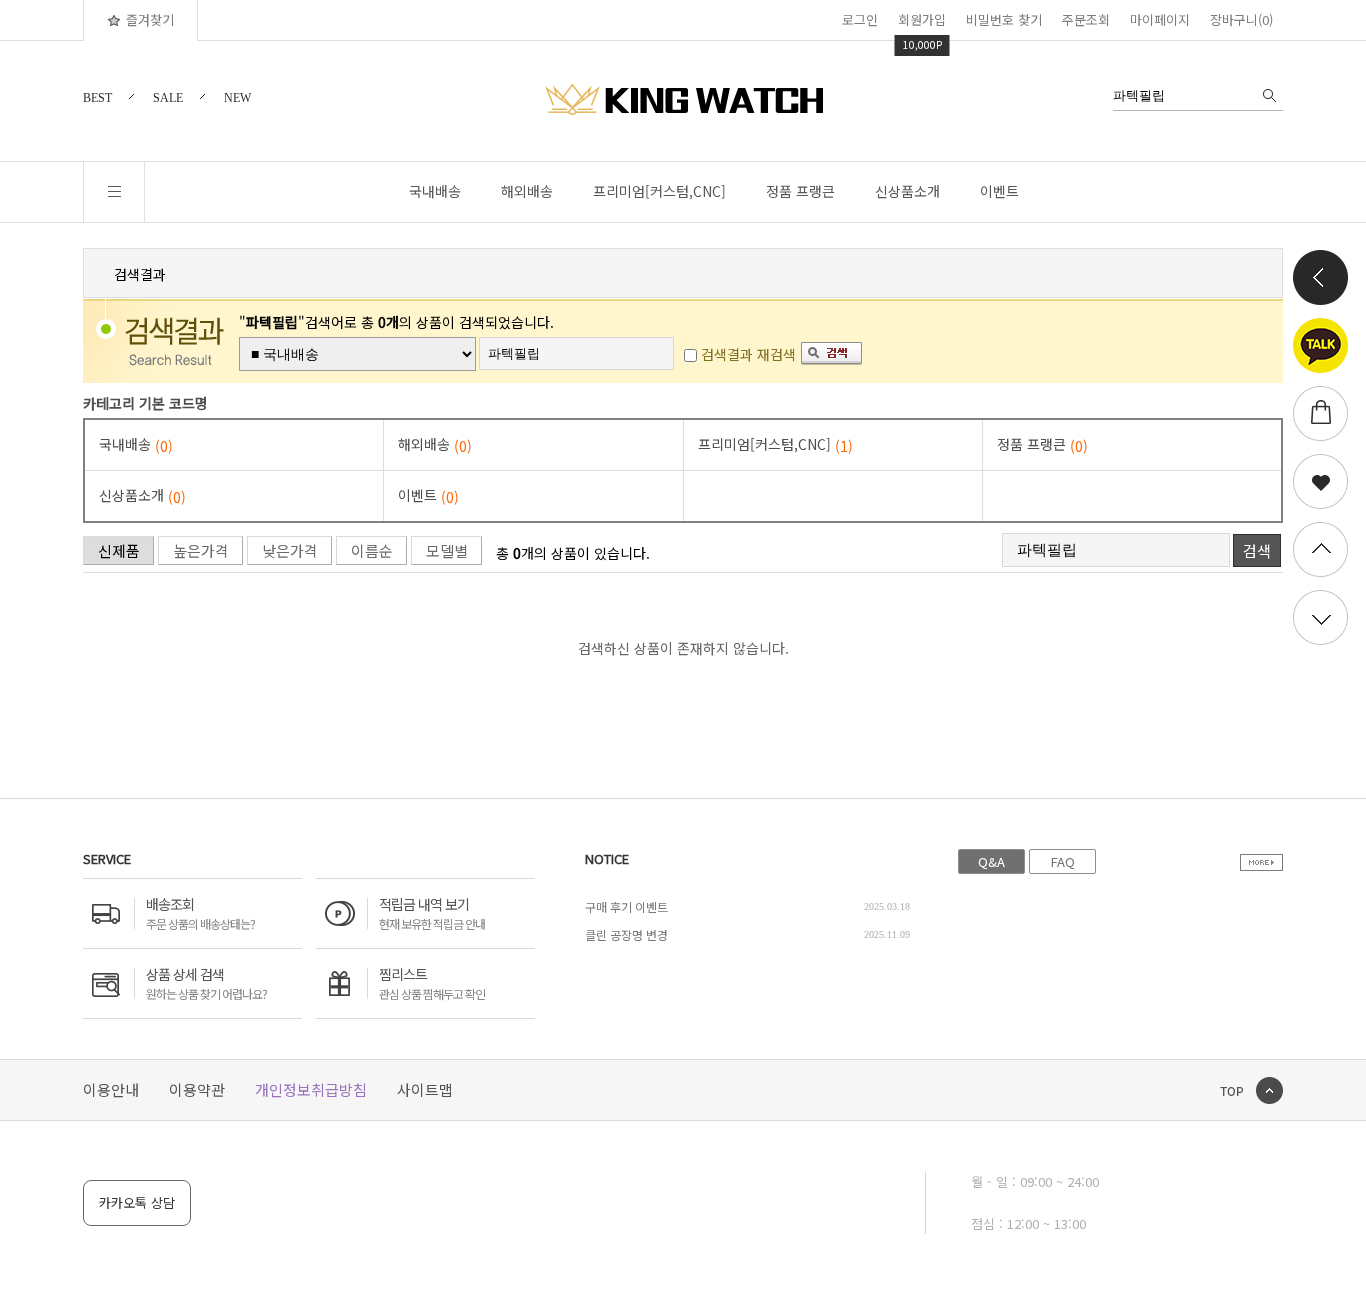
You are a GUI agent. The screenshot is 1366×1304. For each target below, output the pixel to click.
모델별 (447, 550)
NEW (237, 98)
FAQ (1063, 861)
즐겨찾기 (150, 19)
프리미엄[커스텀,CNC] (659, 191)
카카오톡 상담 (137, 1202)
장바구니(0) (1241, 19)
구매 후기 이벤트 (626, 906)
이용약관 (197, 1089)
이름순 (372, 550)
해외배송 (527, 191)
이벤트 (999, 191)
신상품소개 (907, 191)
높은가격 (201, 550)
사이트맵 (425, 1089)
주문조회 (1086, 19)
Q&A (991, 861)
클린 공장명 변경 (626, 934)
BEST (97, 98)
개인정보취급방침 (311, 1089)
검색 (1257, 550)
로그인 (860, 19)
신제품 (119, 550)
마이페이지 (1160, 19)
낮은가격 (290, 550)
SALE (168, 98)
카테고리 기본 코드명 (145, 403)
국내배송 (435, 191)
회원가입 (922, 19)
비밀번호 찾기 (1004, 19)
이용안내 (111, 1089)
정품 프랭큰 (800, 191)
